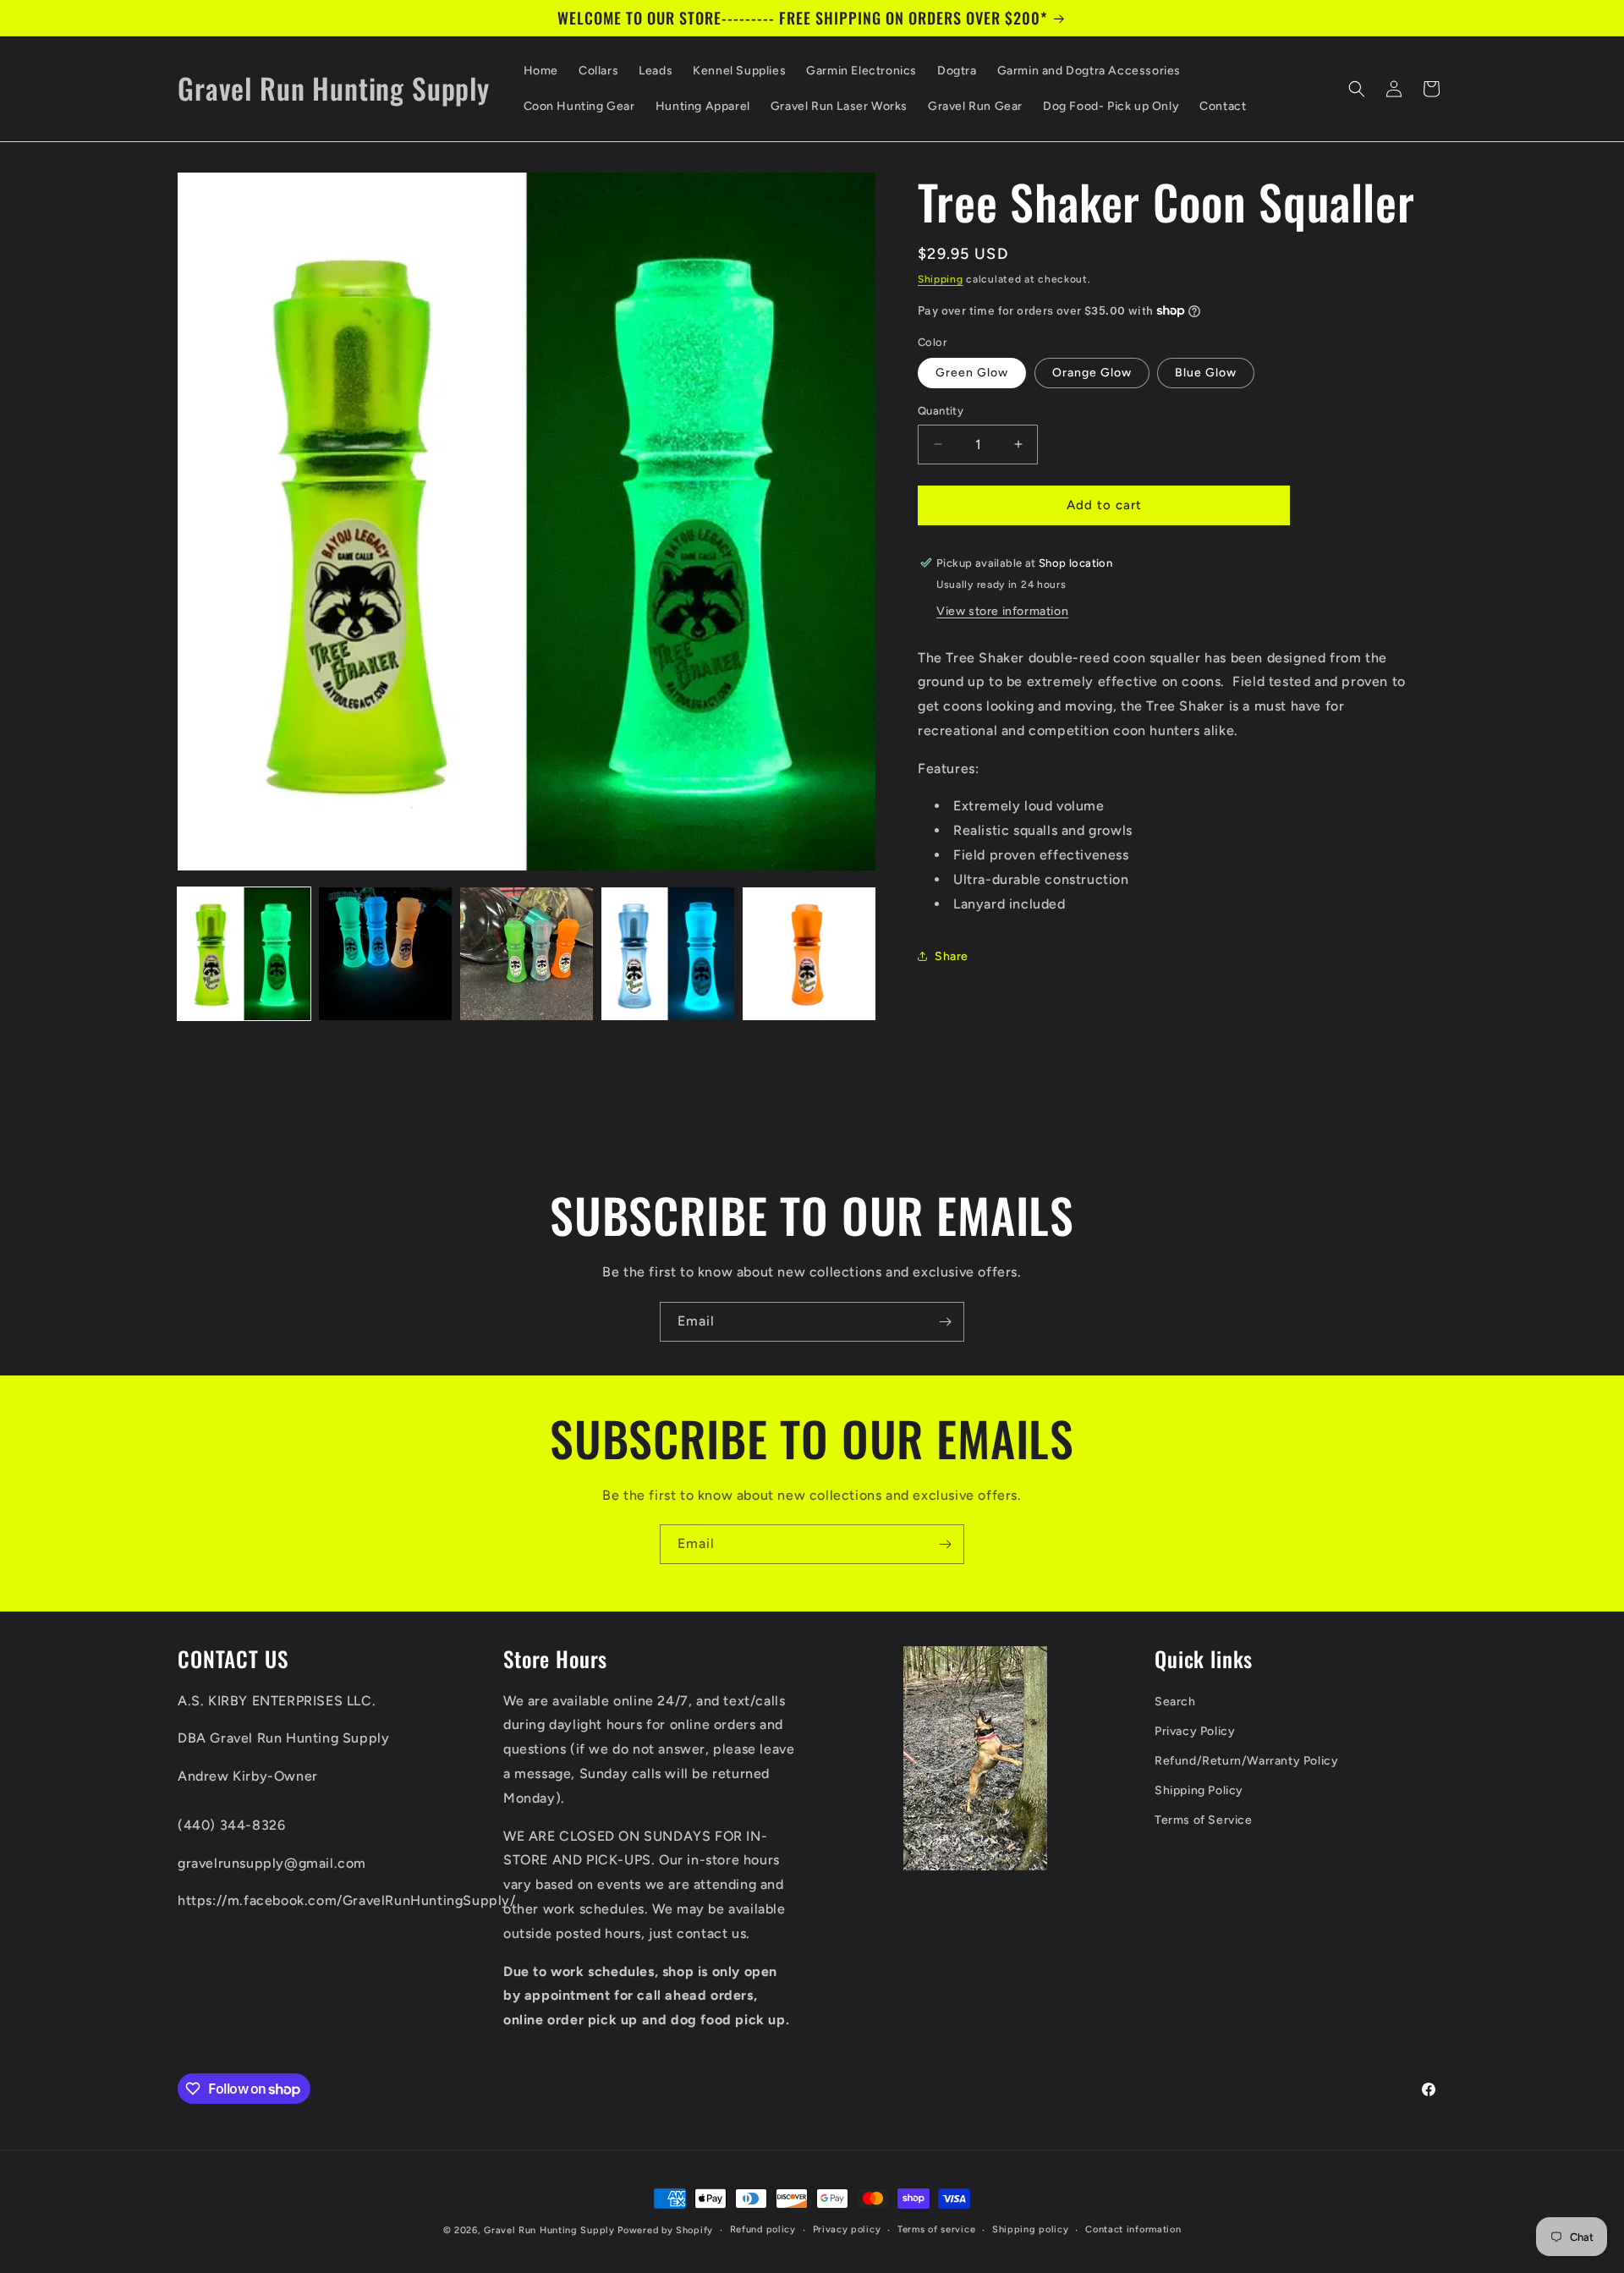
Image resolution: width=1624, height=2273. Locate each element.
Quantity (941, 411)
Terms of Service (1204, 1821)
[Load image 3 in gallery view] (527, 954)
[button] (1357, 89)
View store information (1002, 610)
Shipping (941, 279)
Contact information (1133, 2229)
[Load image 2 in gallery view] (385, 954)
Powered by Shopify (665, 2230)
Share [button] (952, 956)
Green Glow (972, 373)
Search (1175, 1702)
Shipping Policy (1199, 1791)
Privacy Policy (1195, 1731)
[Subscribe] (945, 1322)
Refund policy (763, 2229)
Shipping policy (1031, 2229)
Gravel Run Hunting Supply (549, 2230)
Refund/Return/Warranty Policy (1246, 1761)
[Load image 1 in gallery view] (244, 954)
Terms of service (936, 2229)
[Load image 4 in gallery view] (668, 954)
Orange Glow (1092, 373)
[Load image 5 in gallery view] (809, 954)
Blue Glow (1206, 373)
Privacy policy (847, 2229)
